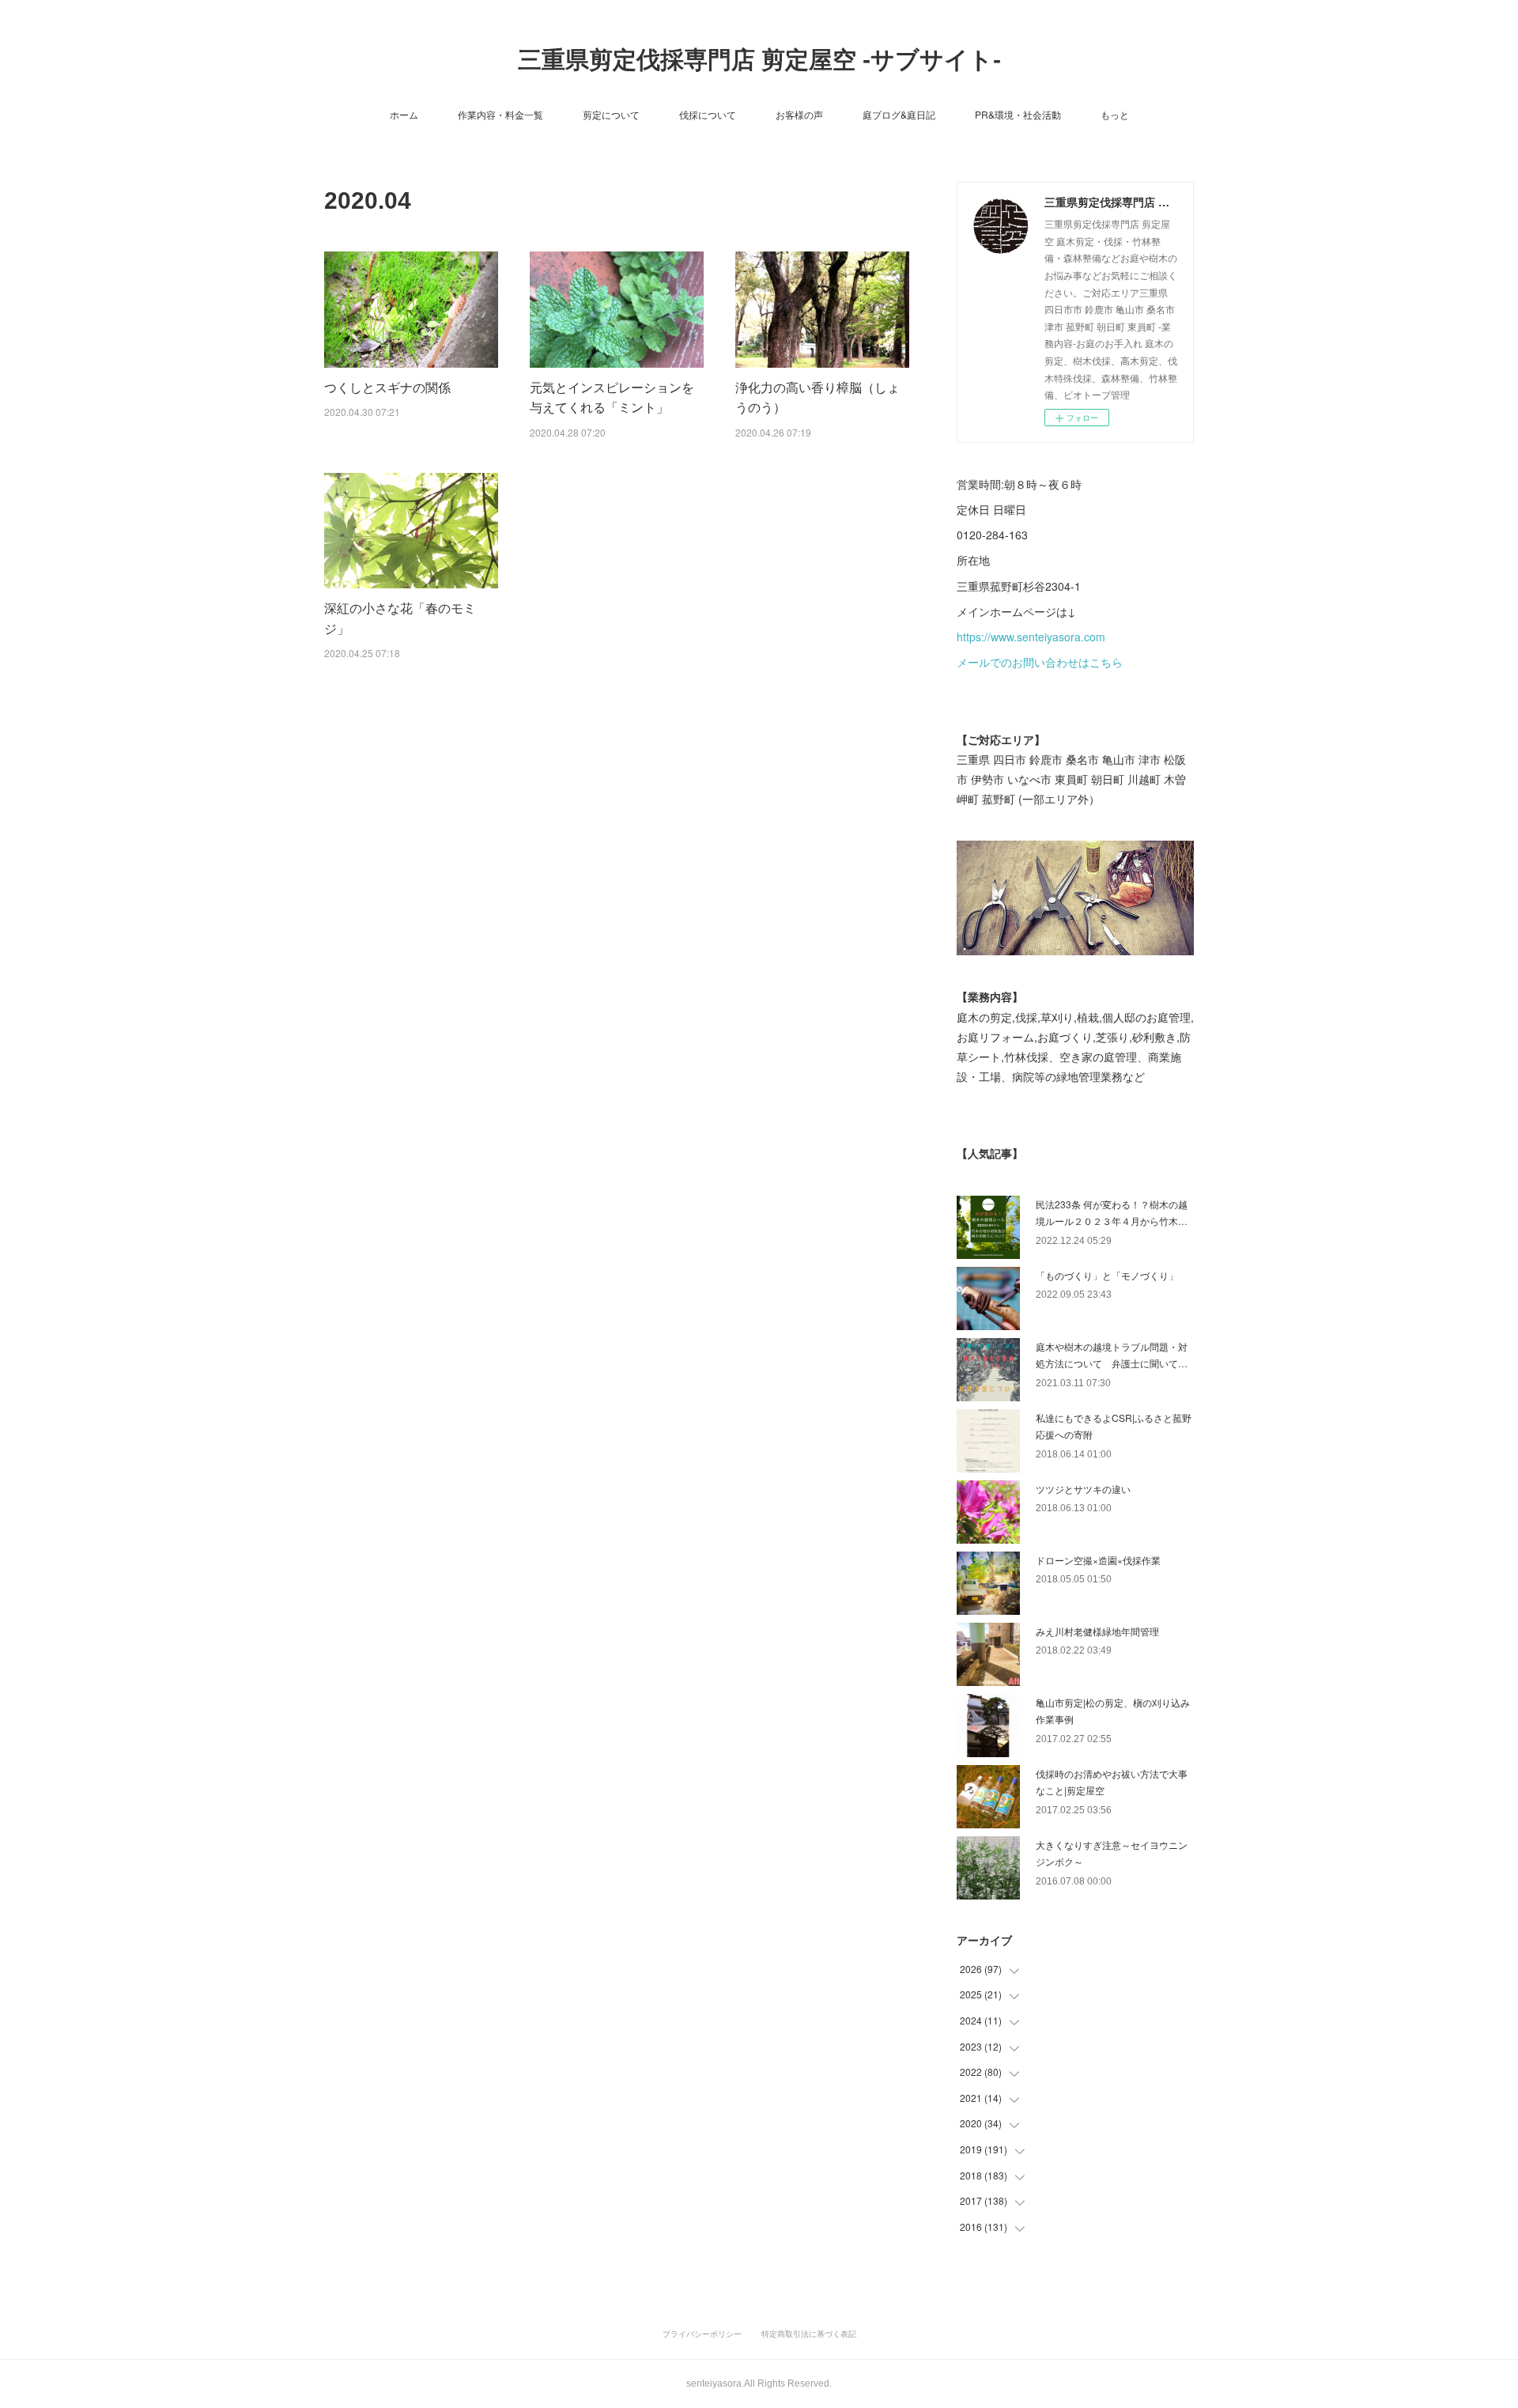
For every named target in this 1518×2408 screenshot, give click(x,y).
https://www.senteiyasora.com (1031, 637)
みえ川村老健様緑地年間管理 (1097, 1631)
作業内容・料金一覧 (500, 114)
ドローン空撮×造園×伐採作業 (1098, 1560)
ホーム (404, 114)
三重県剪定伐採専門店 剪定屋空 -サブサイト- (759, 60)
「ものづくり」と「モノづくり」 (1107, 1275)
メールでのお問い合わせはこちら (1040, 662)
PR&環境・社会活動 (1018, 114)
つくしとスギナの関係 (387, 387)
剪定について (611, 114)
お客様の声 (799, 114)
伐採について (708, 114)
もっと (1115, 114)
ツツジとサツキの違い (1083, 1489)
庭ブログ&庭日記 (899, 114)
